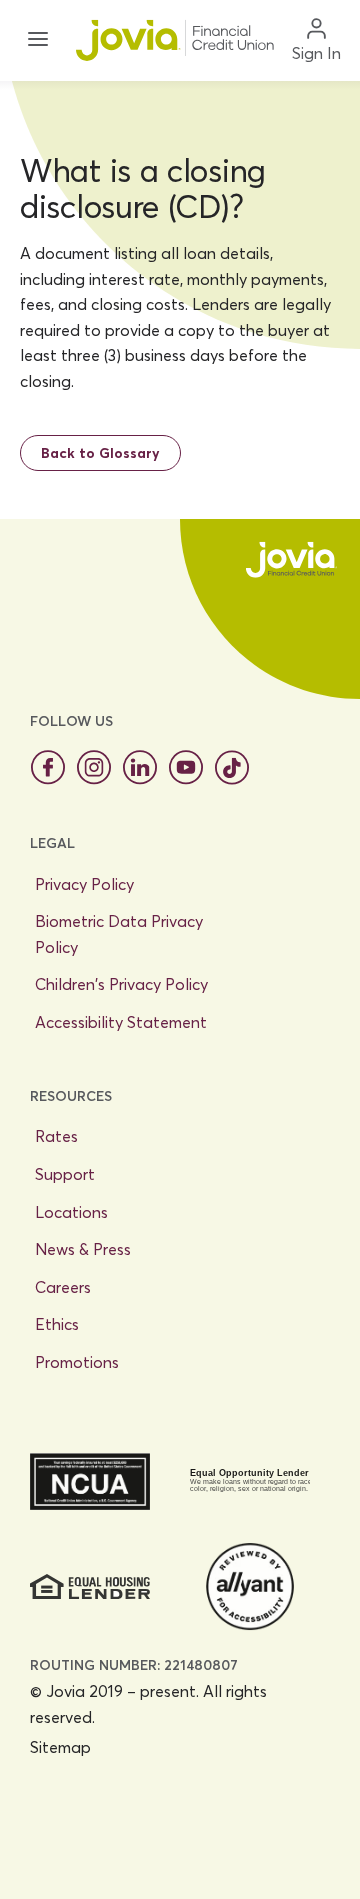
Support (65, 1174)
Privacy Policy (84, 884)
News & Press (83, 1249)
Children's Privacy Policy (121, 984)
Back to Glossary (100, 453)
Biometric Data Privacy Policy (119, 934)
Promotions (77, 1362)
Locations (71, 1212)
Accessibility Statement (121, 1022)
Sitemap (60, 1747)
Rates (56, 1136)
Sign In (316, 53)
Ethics (57, 1324)
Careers (63, 1287)
